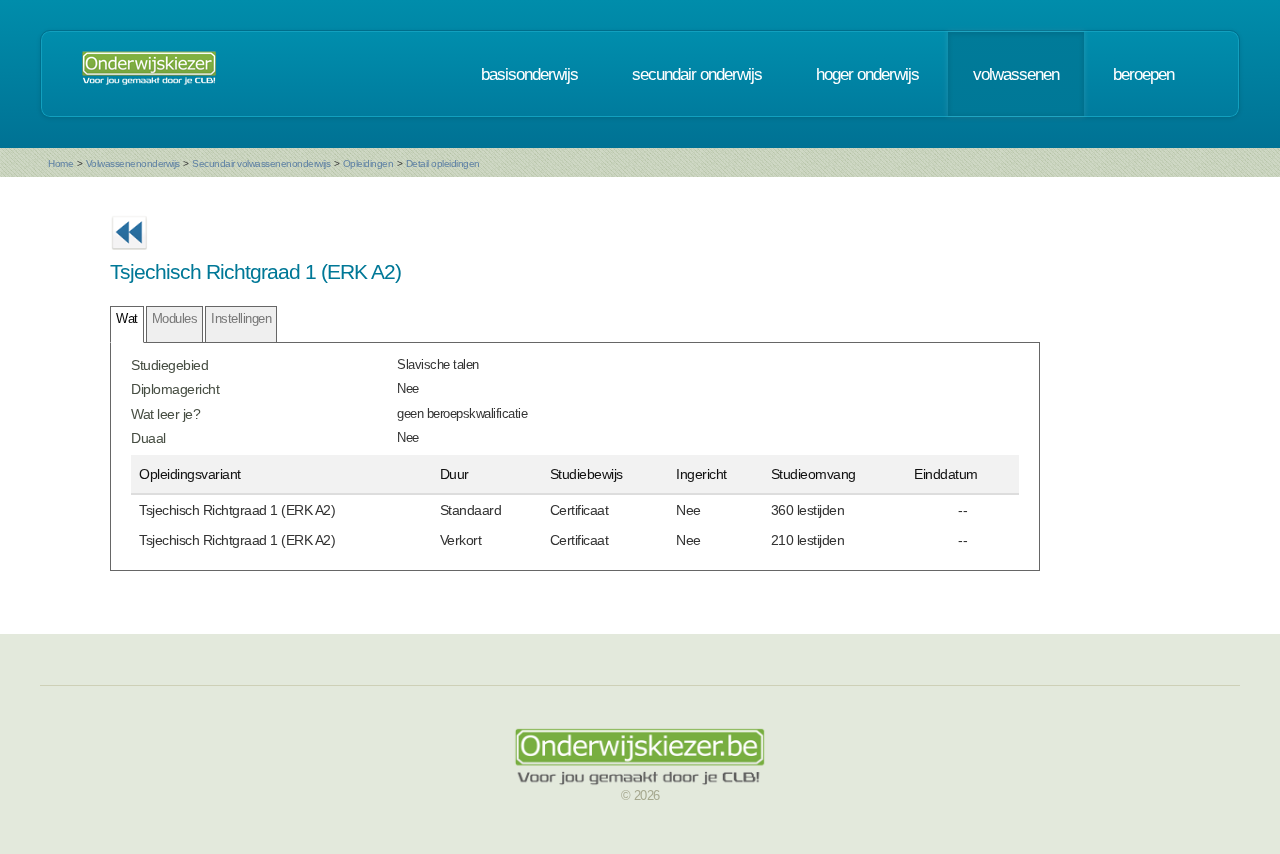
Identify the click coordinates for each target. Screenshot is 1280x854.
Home (60, 163)
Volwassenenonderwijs (133, 163)
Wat (127, 318)
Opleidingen (368, 163)
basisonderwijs (529, 74)
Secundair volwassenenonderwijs (261, 163)
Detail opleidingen (443, 163)
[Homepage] (149, 74)
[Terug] (129, 255)
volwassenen (1016, 74)
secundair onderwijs (697, 74)
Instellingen (241, 318)
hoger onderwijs (867, 74)
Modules (175, 318)
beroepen (1143, 74)
